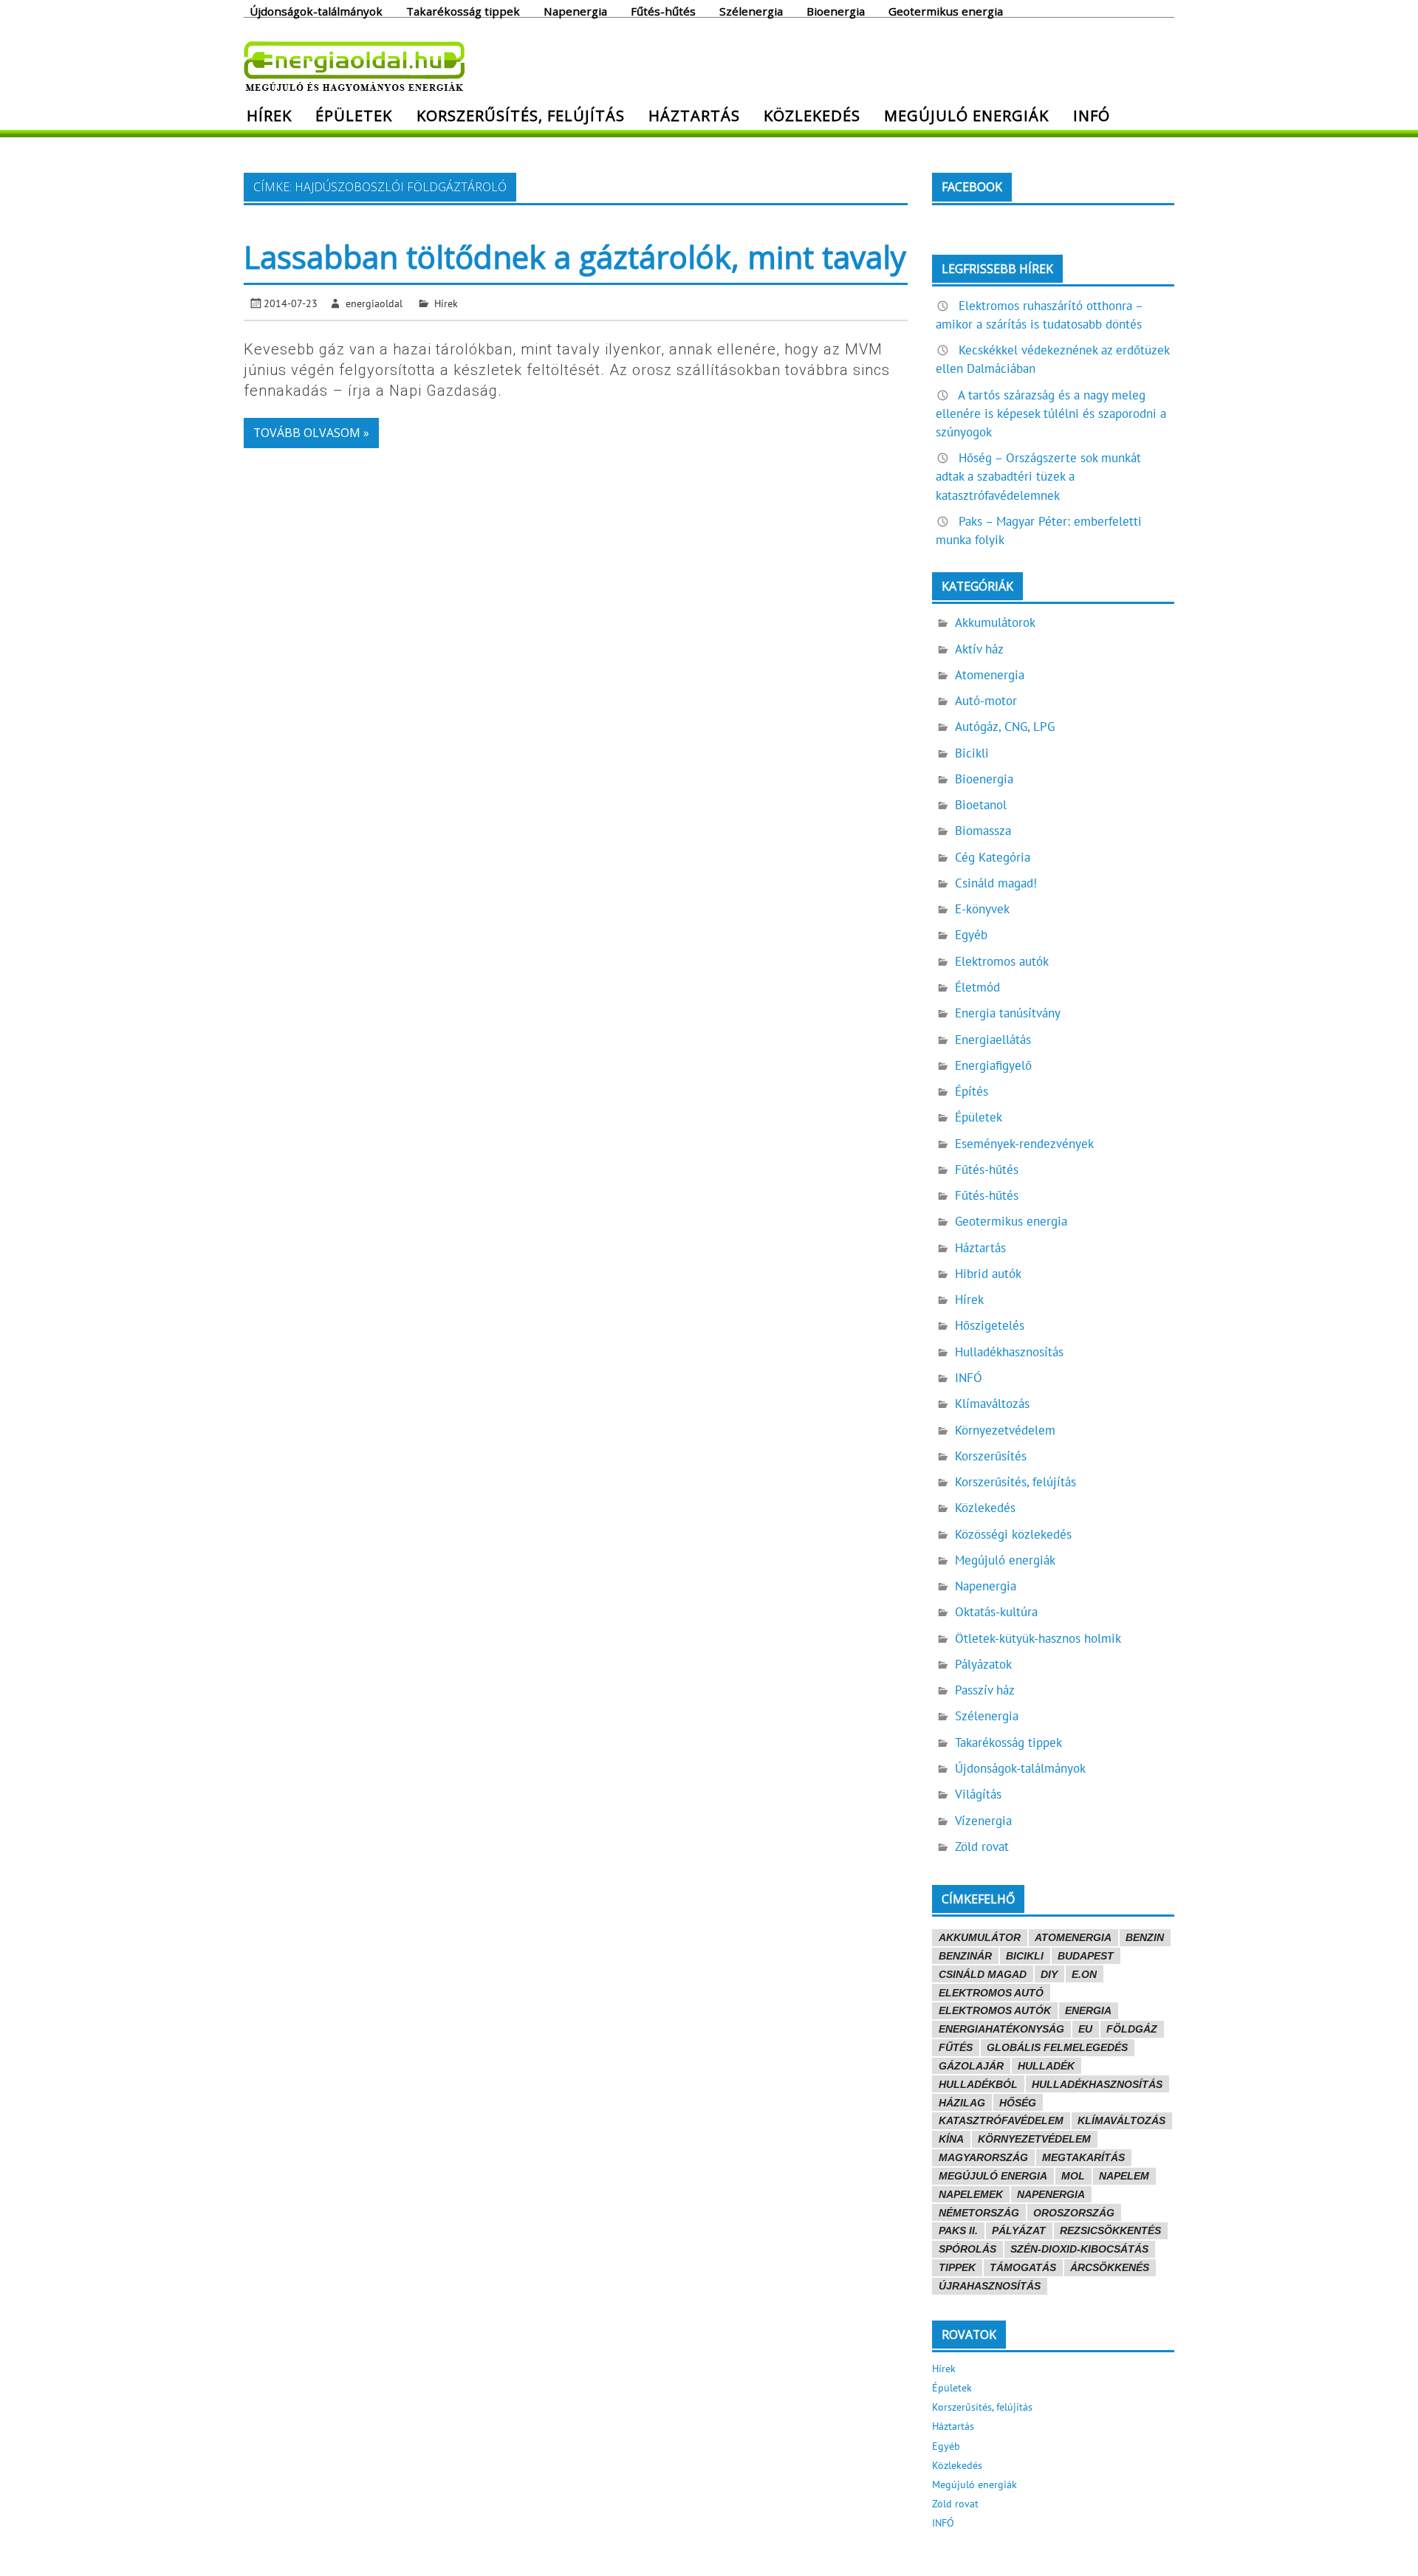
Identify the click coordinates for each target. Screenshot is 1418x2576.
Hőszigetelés (990, 1325)
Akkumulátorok (995, 622)
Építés (972, 1091)
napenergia (1051, 2194)
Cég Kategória (993, 857)
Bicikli (972, 753)
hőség (1018, 2103)
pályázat (1019, 2230)
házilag (962, 2103)
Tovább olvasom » (311, 433)
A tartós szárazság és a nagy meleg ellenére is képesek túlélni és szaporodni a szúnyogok (1051, 413)
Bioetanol (981, 805)
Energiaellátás (993, 1040)
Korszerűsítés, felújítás (521, 115)
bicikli (1025, 1956)
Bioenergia (836, 10)
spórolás (967, 2249)
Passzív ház (985, 1690)
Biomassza (983, 831)
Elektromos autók (1002, 961)
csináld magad (983, 1974)
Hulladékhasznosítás (1009, 1352)
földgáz (1132, 2029)
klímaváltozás (1121, 2120)
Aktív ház (979, 649)
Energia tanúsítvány (1008, 1013)
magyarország (983, 2157)
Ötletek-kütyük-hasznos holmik (1038, 1638)
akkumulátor (980, 1937)
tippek (957, 2267)
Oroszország (1074, 2213)
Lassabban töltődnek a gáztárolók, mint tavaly (575, 257)
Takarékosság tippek (463, 10)
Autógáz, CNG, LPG (1005, 727)
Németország (979, 2213)
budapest (1086, 1956)
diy (1049, 1974)
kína (951, 2139)
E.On (1084, 1974)
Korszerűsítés (991, 1456)
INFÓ (1092, 115)
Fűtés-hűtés (663, 10)
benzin (1145, 1937)
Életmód (977, 987)
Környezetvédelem (1005, 1430)
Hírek (269, 115)
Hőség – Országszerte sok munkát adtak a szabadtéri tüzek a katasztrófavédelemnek (1038, 476)
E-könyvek (982, 909)
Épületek (354, 115)
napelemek (971, 2194)
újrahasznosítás (990, 2286)
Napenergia (575, 10)
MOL (1073, 2176)
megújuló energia (993, 2176)
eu (1085, 2029)
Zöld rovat (982, 1847)
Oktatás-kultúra (996, 1612)
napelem (1124, 2176)
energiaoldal (374, 303)
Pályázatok (983, 1664)
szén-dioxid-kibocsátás (1079, 2249)
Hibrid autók (988, 1274)
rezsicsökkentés (1110, 2230)
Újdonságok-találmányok (316, 10)
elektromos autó (991, 1993)
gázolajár (971, 2066)
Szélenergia (751, 10)
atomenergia (1073, 1937)
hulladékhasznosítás (1097, 2084)
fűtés (956, 2047)
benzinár (965, 1956)
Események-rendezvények (1024, 1144)
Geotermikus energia (946, 10)
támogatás (1023, 2267)
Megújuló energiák (966, 115)
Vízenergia (983, 1821)
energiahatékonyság (1001, 2029)
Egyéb (971, 935)
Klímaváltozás (992, 1404)
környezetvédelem (1034, 2139)
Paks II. (958, 2230)
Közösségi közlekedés (1013, 1534)
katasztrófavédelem (1001, 2120)
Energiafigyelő (993, 1065)
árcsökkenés (1110, 2267)
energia (1088, 2010)
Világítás (978, 1794)
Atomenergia (990, 675)
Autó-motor (986, 701)
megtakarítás (1083, 2157)
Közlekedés (812, 115)
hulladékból (978, 2084)
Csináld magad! (996, 883)
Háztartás (694, 115)
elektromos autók (995, 2010)
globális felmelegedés (1057, 2047)
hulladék (1046, 2066)
